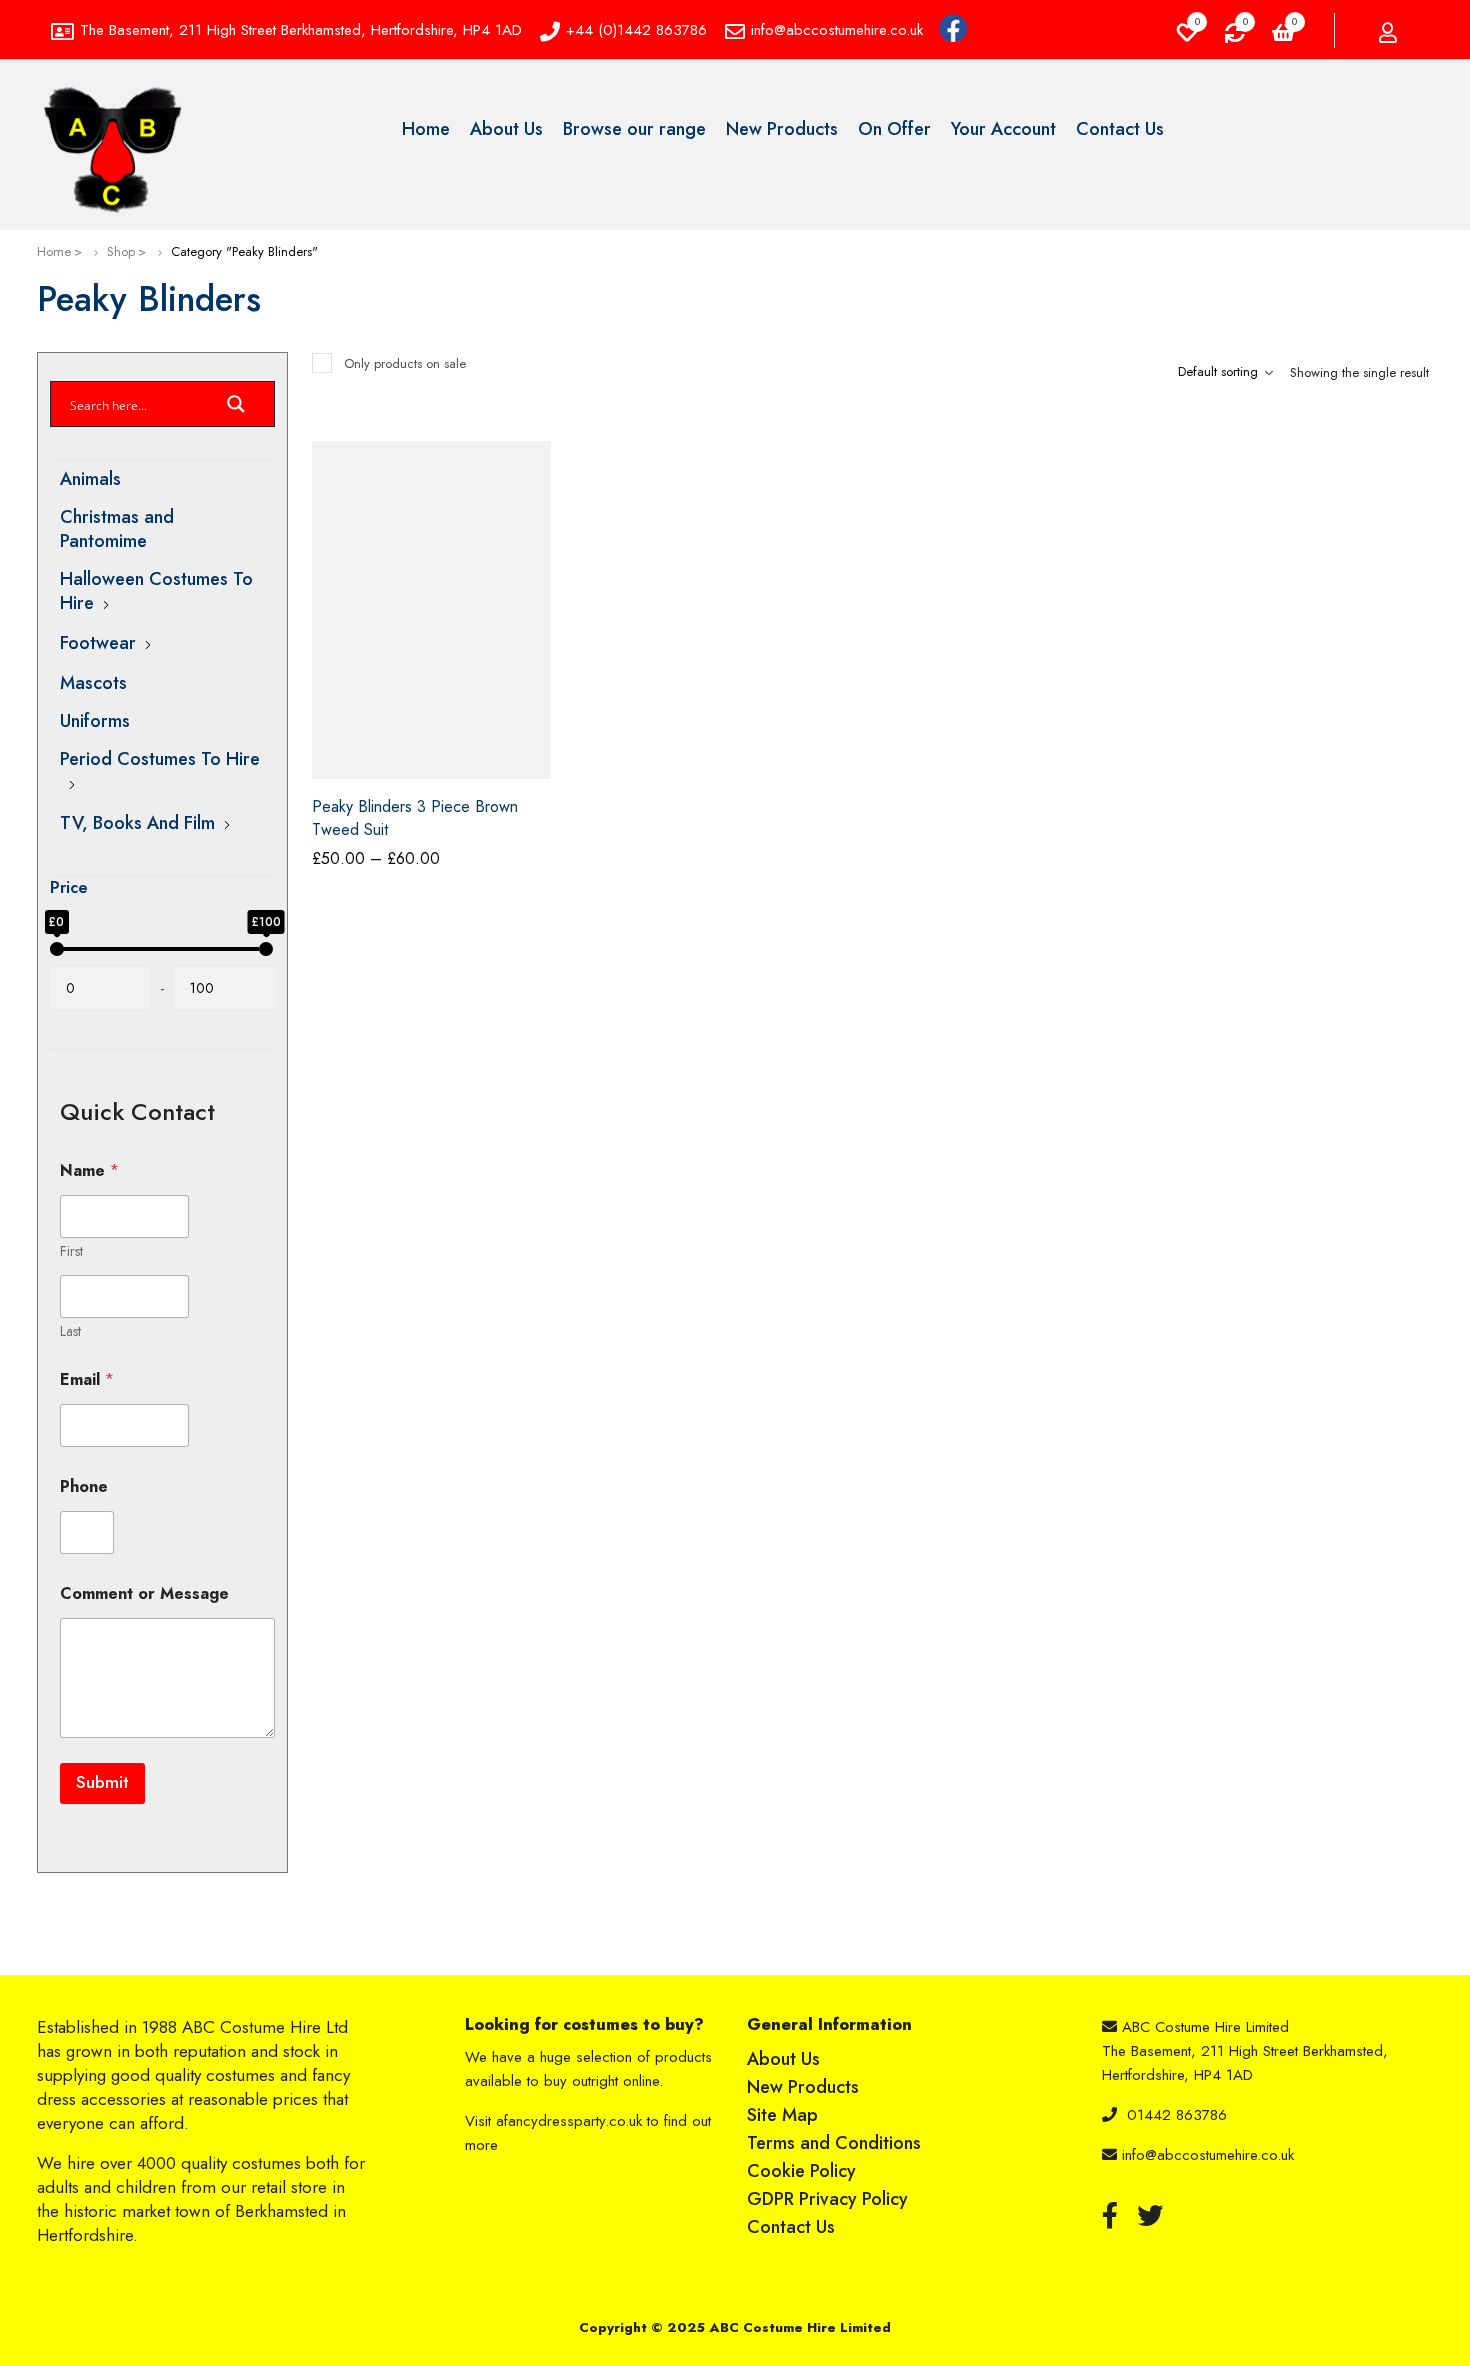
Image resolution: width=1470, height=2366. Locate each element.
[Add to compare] (536, 489)
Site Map (782, 2115)
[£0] (57, 949)
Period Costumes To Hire (160, 759)
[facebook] (1110, 2215)
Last (70, 1331)
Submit (102, 1782)
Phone (84, 1486)
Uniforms (95, 721)
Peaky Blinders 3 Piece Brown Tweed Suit (415, 818)
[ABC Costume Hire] (112, 150)
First (71, 1251)
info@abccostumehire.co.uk (837, 30)
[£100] (266, 949)
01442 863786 (1177, 2115)
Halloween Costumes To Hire (156, 591)
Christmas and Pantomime (117, 529)
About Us (783, 2059)
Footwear (98, 643)
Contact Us (791, 2227)
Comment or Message (144, 1593)
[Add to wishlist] (536, 465)
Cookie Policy (801, 2171)
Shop (121, 251)
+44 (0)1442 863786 (636, 30)
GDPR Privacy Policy (827, 2199)
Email (87, 1379)
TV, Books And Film (137, 823)
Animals (90, 479)
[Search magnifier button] (236, 409)
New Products (803, 2087)
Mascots (93, 683)
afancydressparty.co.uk (569, 2121)
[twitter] (1150, 2215)
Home (54, 251)
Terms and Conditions (834, 2143)
